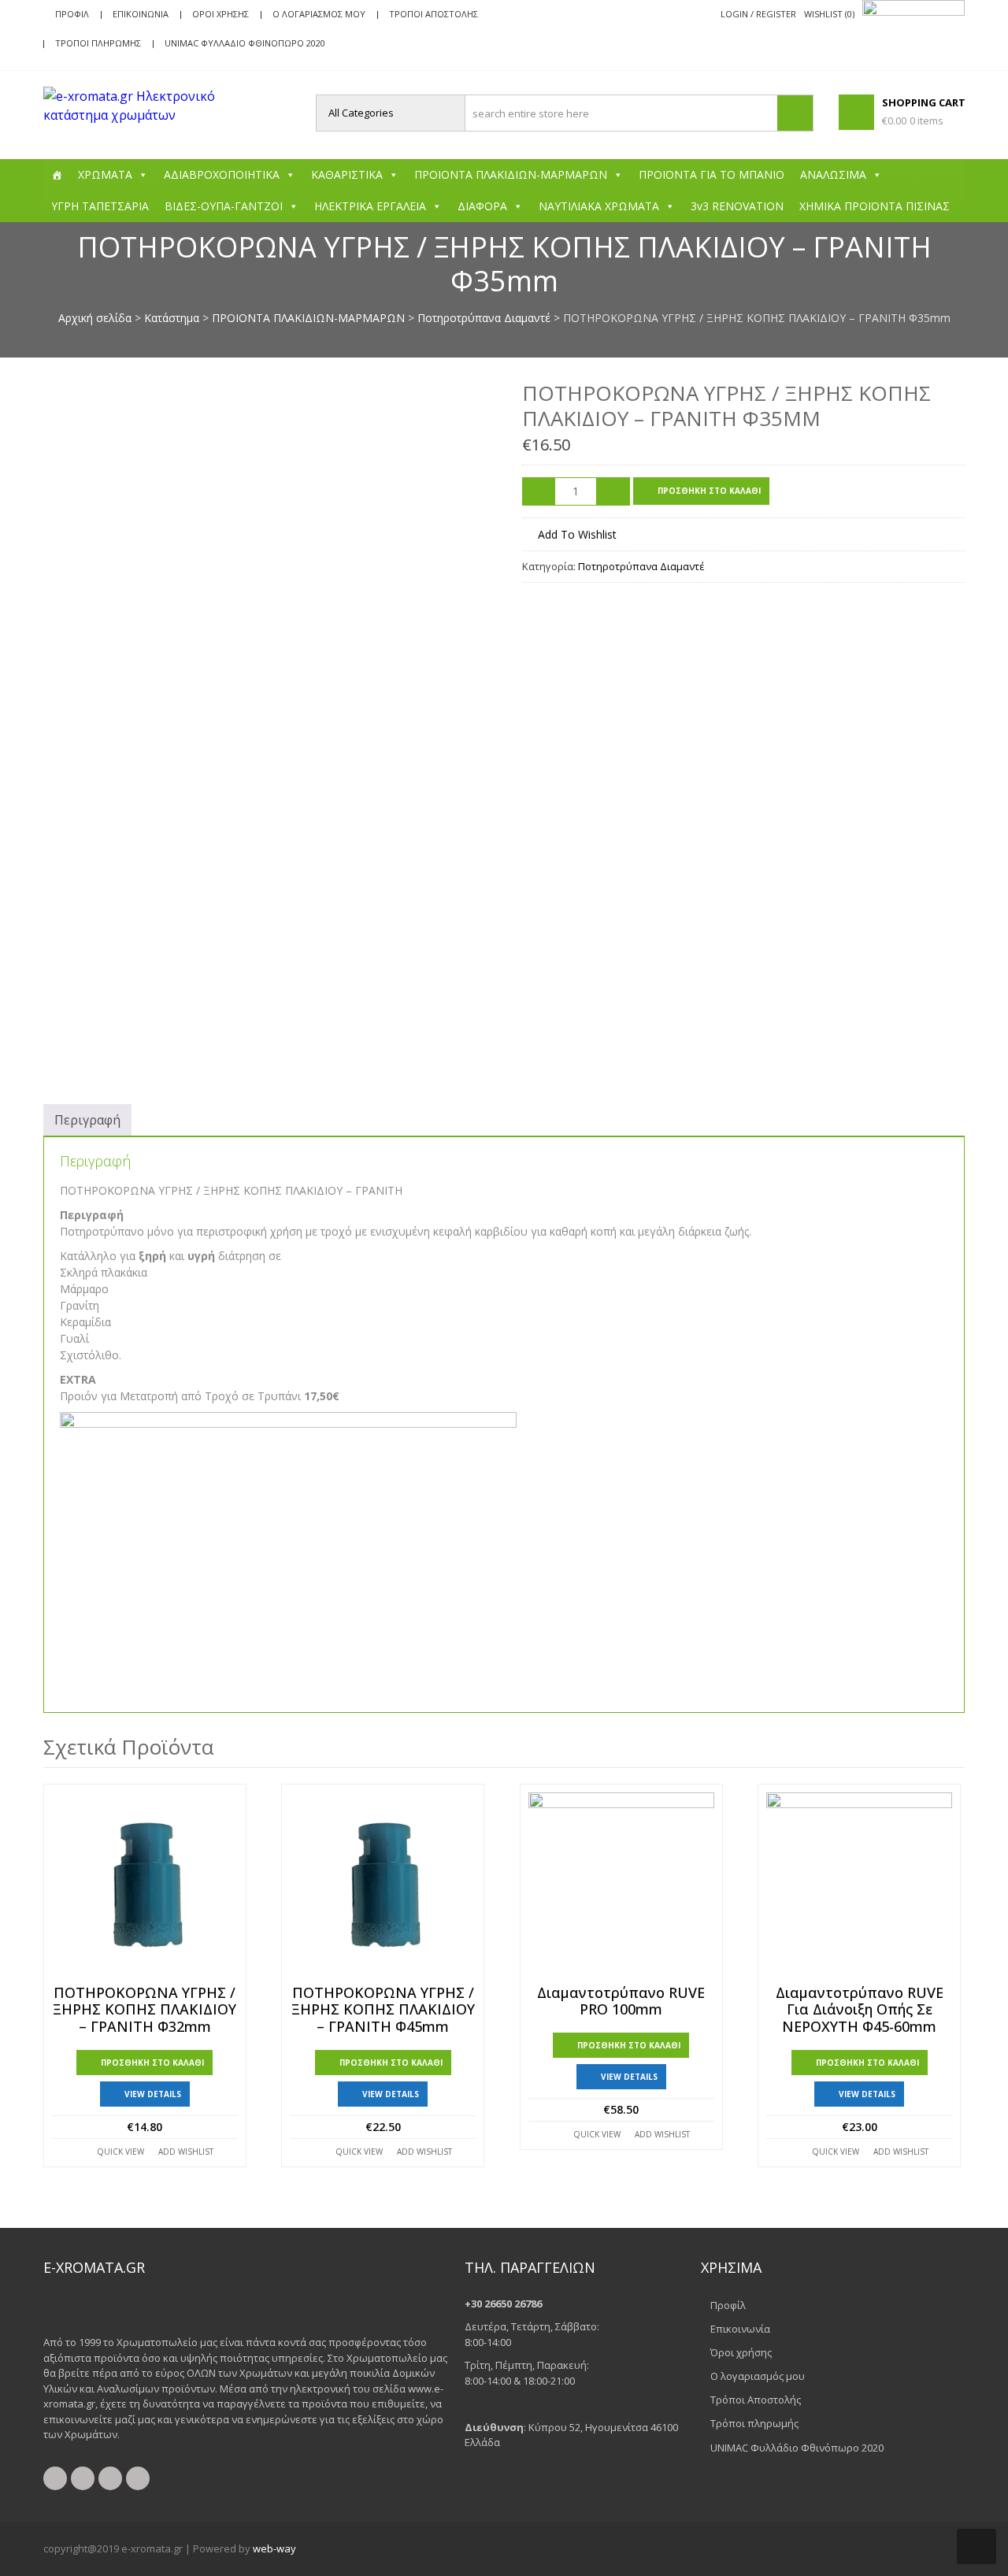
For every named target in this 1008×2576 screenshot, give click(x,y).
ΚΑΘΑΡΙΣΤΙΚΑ (347, 174)
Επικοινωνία (141, 14)
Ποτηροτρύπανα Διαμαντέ (484, 318)
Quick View (120, 2152)
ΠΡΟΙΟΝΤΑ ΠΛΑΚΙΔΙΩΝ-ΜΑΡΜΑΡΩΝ (511, 174)
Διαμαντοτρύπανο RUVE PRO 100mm (621, 2001)
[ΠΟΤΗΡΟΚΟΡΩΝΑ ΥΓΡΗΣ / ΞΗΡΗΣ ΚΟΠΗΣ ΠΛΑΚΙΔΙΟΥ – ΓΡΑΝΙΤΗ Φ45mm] (383, 1885)
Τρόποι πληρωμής (98, 43)
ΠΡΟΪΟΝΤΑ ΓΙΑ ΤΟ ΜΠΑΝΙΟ (712, 174)
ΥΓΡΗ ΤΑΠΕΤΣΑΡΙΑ (100, 206)
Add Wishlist (186, 2152)
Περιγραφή (87, 1120)
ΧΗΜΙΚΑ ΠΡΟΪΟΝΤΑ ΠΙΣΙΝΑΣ (875, 206)
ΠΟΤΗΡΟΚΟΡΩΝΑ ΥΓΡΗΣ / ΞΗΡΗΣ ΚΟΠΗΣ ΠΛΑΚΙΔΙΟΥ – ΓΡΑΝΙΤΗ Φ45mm (383, 2010)
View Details (153, 2094)
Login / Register (758, 14)
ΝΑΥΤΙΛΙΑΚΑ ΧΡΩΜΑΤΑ (599, 206)
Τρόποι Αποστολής (434, 14)
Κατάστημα (172, 318)
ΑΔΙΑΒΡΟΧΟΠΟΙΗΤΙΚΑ (222, 174)
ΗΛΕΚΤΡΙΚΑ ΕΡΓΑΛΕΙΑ (370, 206)
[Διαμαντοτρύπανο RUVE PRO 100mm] (621, 1885)
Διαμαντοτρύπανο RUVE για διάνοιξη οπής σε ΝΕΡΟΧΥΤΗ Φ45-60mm (860, 2010)
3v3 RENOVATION (737, 206)
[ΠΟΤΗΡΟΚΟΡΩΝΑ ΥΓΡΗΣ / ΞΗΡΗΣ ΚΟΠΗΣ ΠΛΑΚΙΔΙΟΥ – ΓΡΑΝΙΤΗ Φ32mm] (145, 1885)
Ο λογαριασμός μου (319, 14)
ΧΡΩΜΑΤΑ (105, 174)
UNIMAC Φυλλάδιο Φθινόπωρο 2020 (245, 43)
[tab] (87, 1120)
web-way (274, 2548)
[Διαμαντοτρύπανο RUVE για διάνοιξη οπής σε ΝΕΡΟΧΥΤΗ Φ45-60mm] (859, 1885)
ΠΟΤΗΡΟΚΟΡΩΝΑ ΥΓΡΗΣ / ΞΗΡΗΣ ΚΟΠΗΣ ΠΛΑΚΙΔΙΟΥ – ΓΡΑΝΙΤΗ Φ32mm (145, 2010)
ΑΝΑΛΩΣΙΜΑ (833, 174)
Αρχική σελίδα (95, 318)
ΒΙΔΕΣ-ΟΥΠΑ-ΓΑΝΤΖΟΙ (224, 206)
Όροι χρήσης (220, 14)
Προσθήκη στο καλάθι (709, 491)
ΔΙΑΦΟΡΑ (482, 206)
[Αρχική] (57, 175)
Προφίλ (72, 14)
